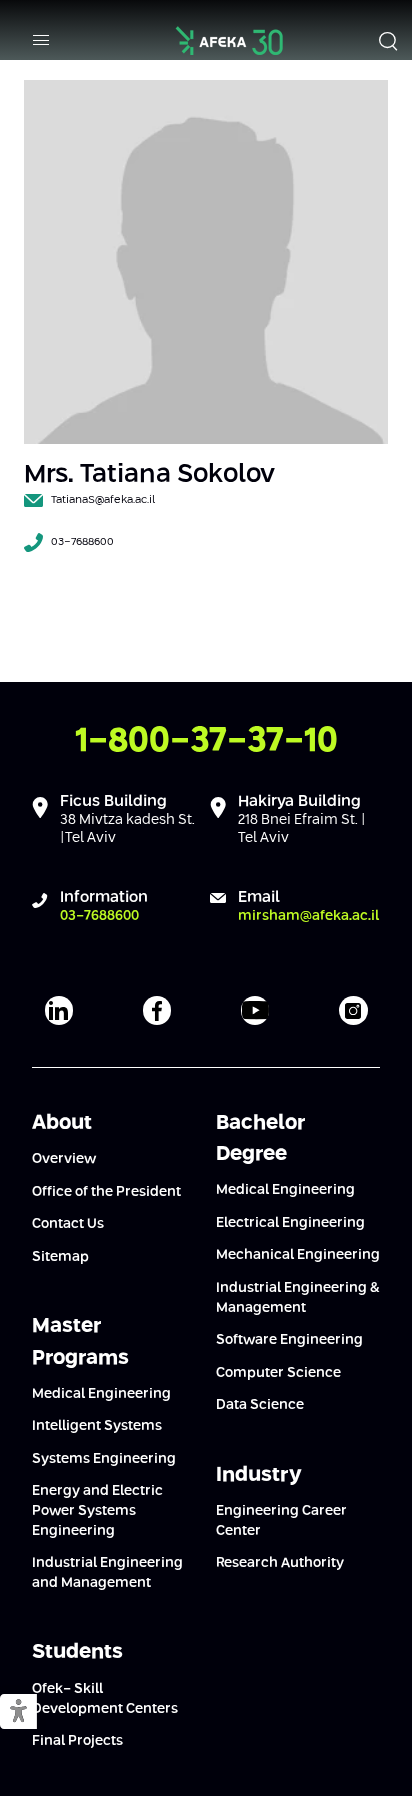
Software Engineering (289, 1340)
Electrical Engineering (290, 1223)
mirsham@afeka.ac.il (308, 916)
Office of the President (106, 1192)
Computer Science (278, 1373)
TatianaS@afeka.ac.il (103, 500)
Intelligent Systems (97, 1426)
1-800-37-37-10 (206, 741)
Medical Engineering (101, 1394)
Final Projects (77, 1741)
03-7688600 (82, 542)
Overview (64, 1159)
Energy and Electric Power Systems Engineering (97, 1510)
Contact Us (68, 1224)
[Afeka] (229, 40)
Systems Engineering (104, 1459)
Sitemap (60, 1257)
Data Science (260, 1405)
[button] (18, 1712)
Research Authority (280, 1563)
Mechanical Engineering (298, 1255)
